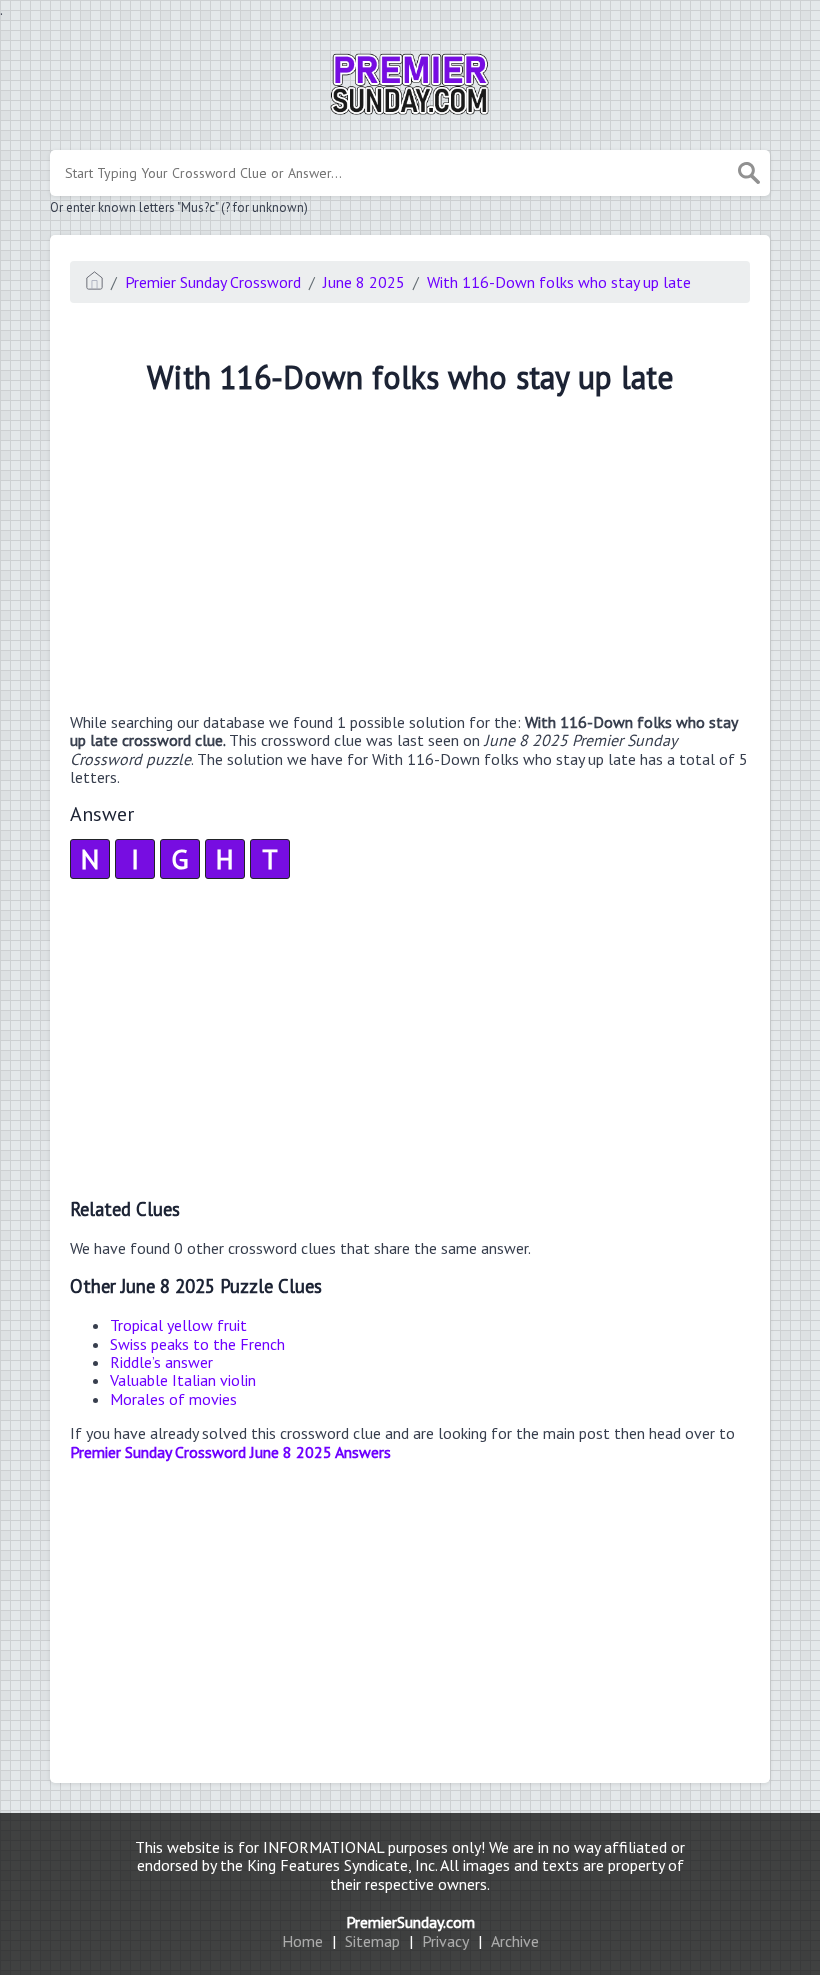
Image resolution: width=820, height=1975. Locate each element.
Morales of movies (173, 1399)
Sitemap (372, 1941)
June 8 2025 (364, 282)
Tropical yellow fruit (178, 1325)
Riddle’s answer (161, 1362)
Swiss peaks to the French (197, 1344)
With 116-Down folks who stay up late (559, 282)
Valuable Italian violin (183, 1380)
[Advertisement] (410, 557)
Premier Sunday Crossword (213, 282)
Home (302, 1941)
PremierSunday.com (410, 1922)
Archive (515, 1941)
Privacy (445, 1941)
